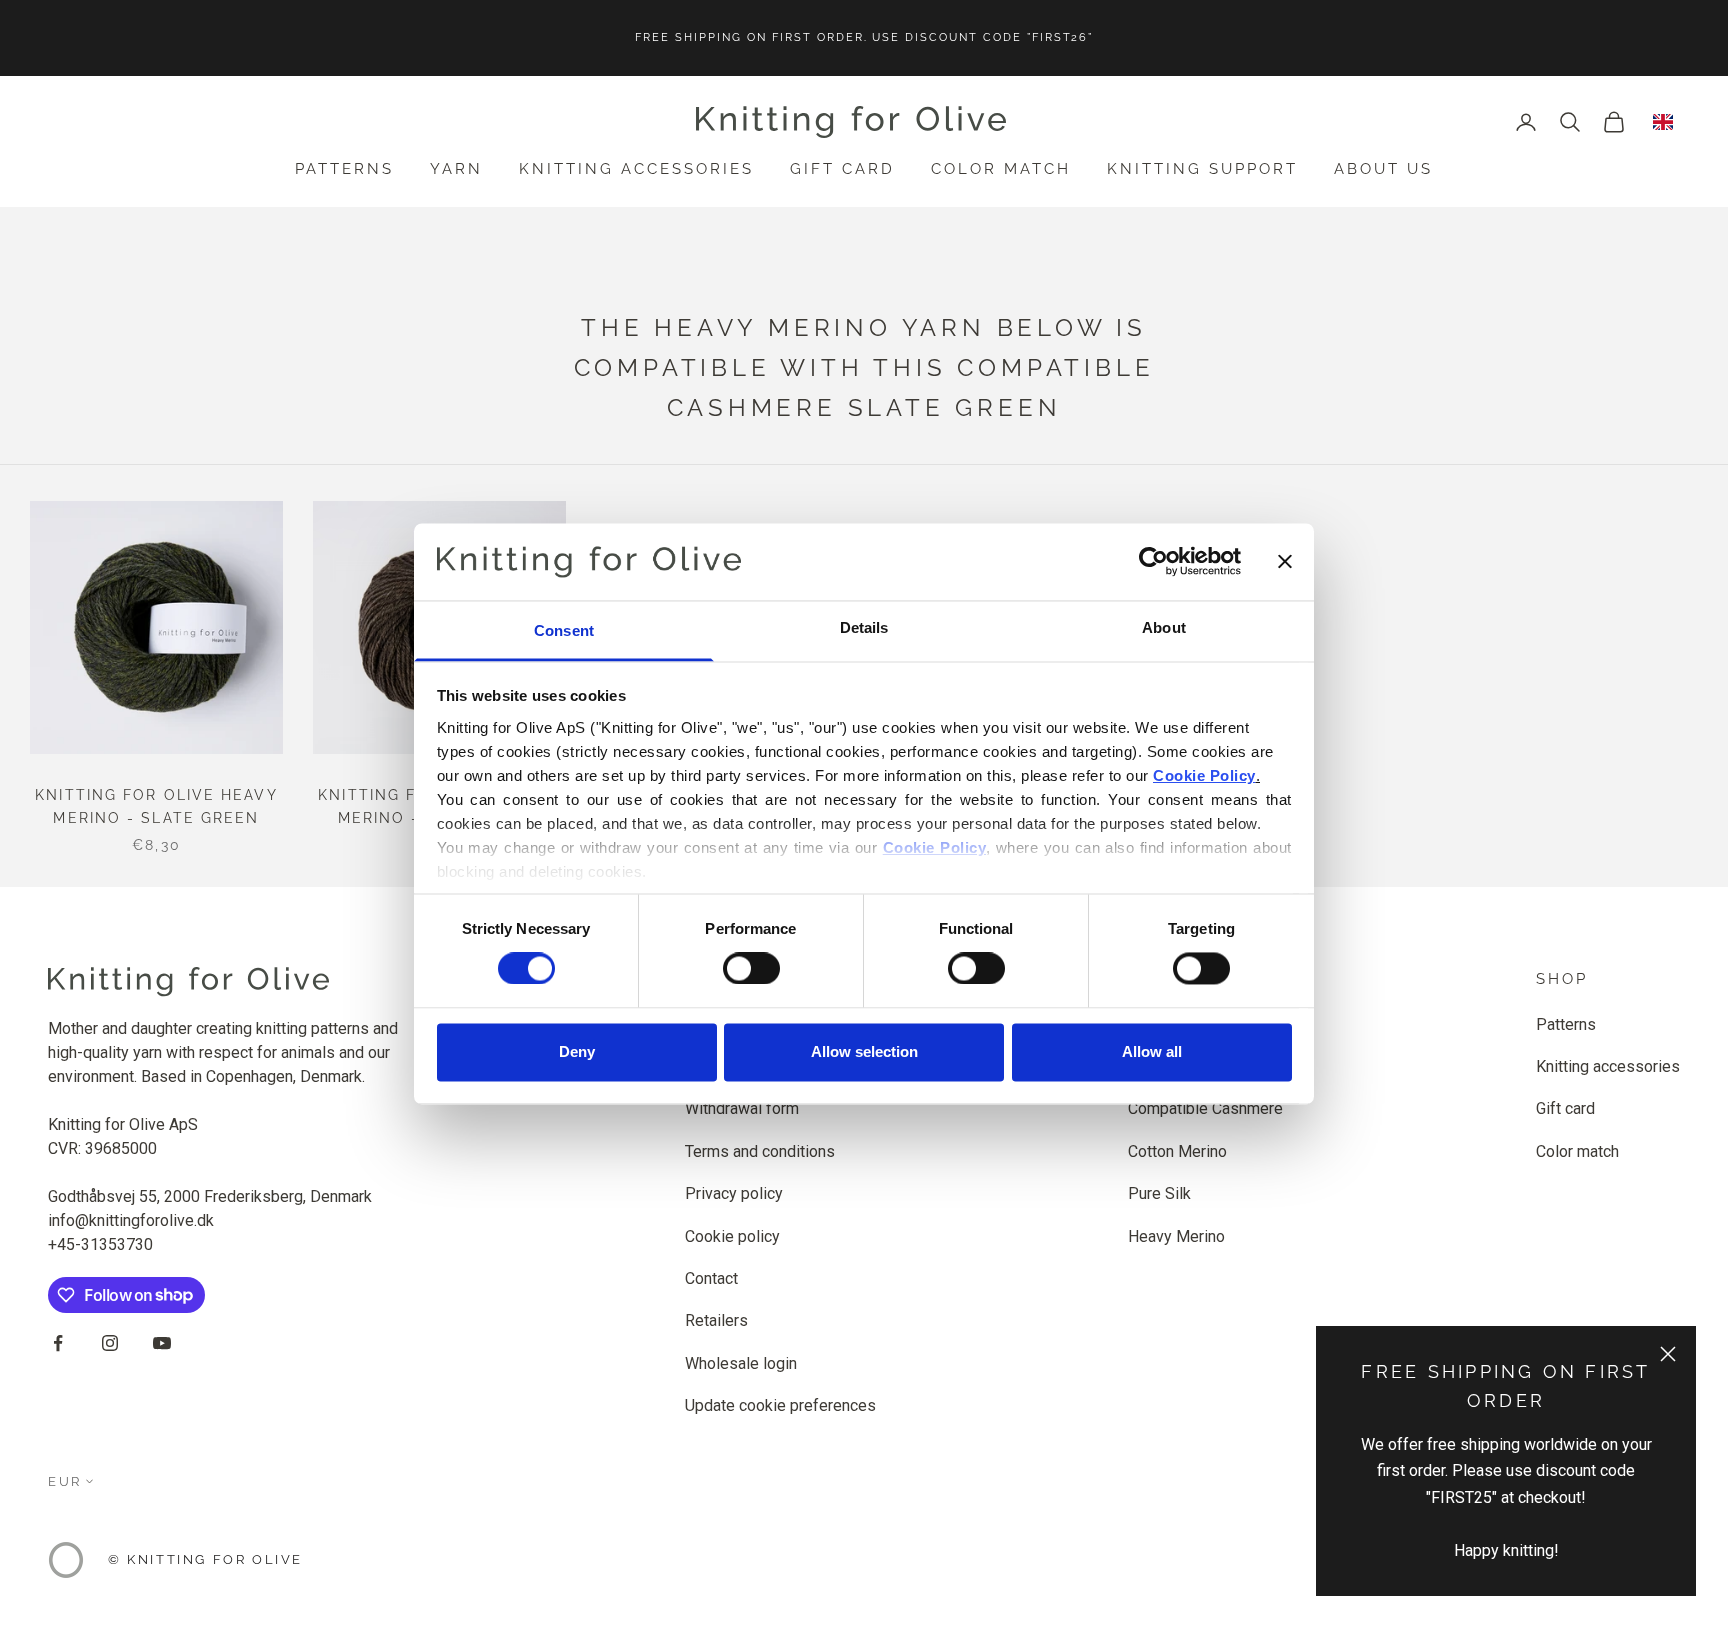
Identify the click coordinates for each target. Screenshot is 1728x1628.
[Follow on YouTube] (162, 1343)
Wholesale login (741, 1363)
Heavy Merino (1176, 1236)
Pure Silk (1159, 1193)
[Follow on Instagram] (110, 1343)
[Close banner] (1285, 562)
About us (1383, 169)
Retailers (716, 1320)
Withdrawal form (742, 1108)
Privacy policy (734, 1193)
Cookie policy (732, 1236)
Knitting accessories (636, 169)
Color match (1001, 169)
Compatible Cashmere (1205, 1108)
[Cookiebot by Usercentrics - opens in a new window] (1153, 562)
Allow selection (864, 1051)
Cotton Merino (1177, 1151)
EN (1663, 122)
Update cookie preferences (780, 1405)
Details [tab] (864, 627)
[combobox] (1663, 122)
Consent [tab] (564, 630)
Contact (711, 1278)
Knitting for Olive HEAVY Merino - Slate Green (156, 806)
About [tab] (1164, 627)
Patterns (344, 169)
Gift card (842, 169)
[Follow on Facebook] (58, 1343)
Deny (577, 1051)
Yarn (456, 169)
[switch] (751, 969)
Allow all (1152, 1051)
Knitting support (1202, 169)
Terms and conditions (760, 1151)
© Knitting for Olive (205, 1559)
